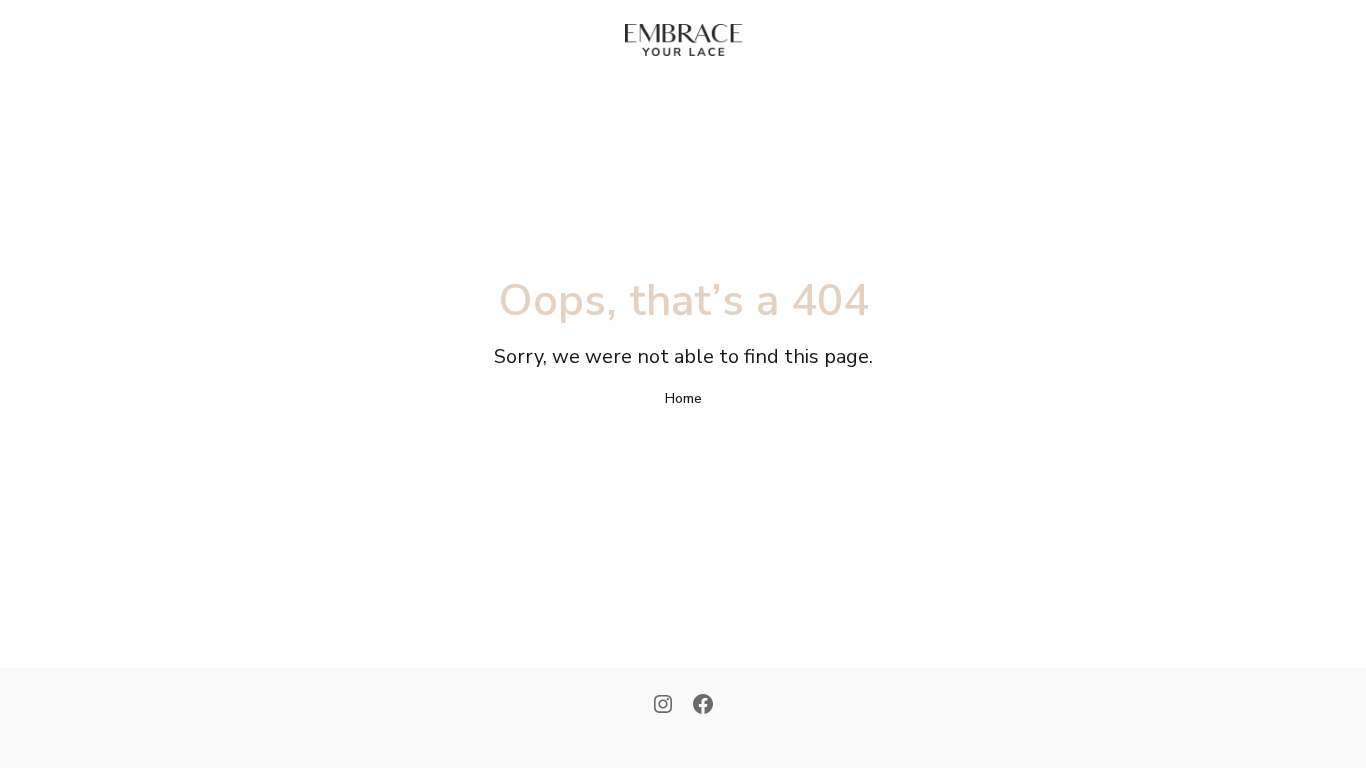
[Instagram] (663, 706)
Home (683, 398)
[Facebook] (703, 706)
